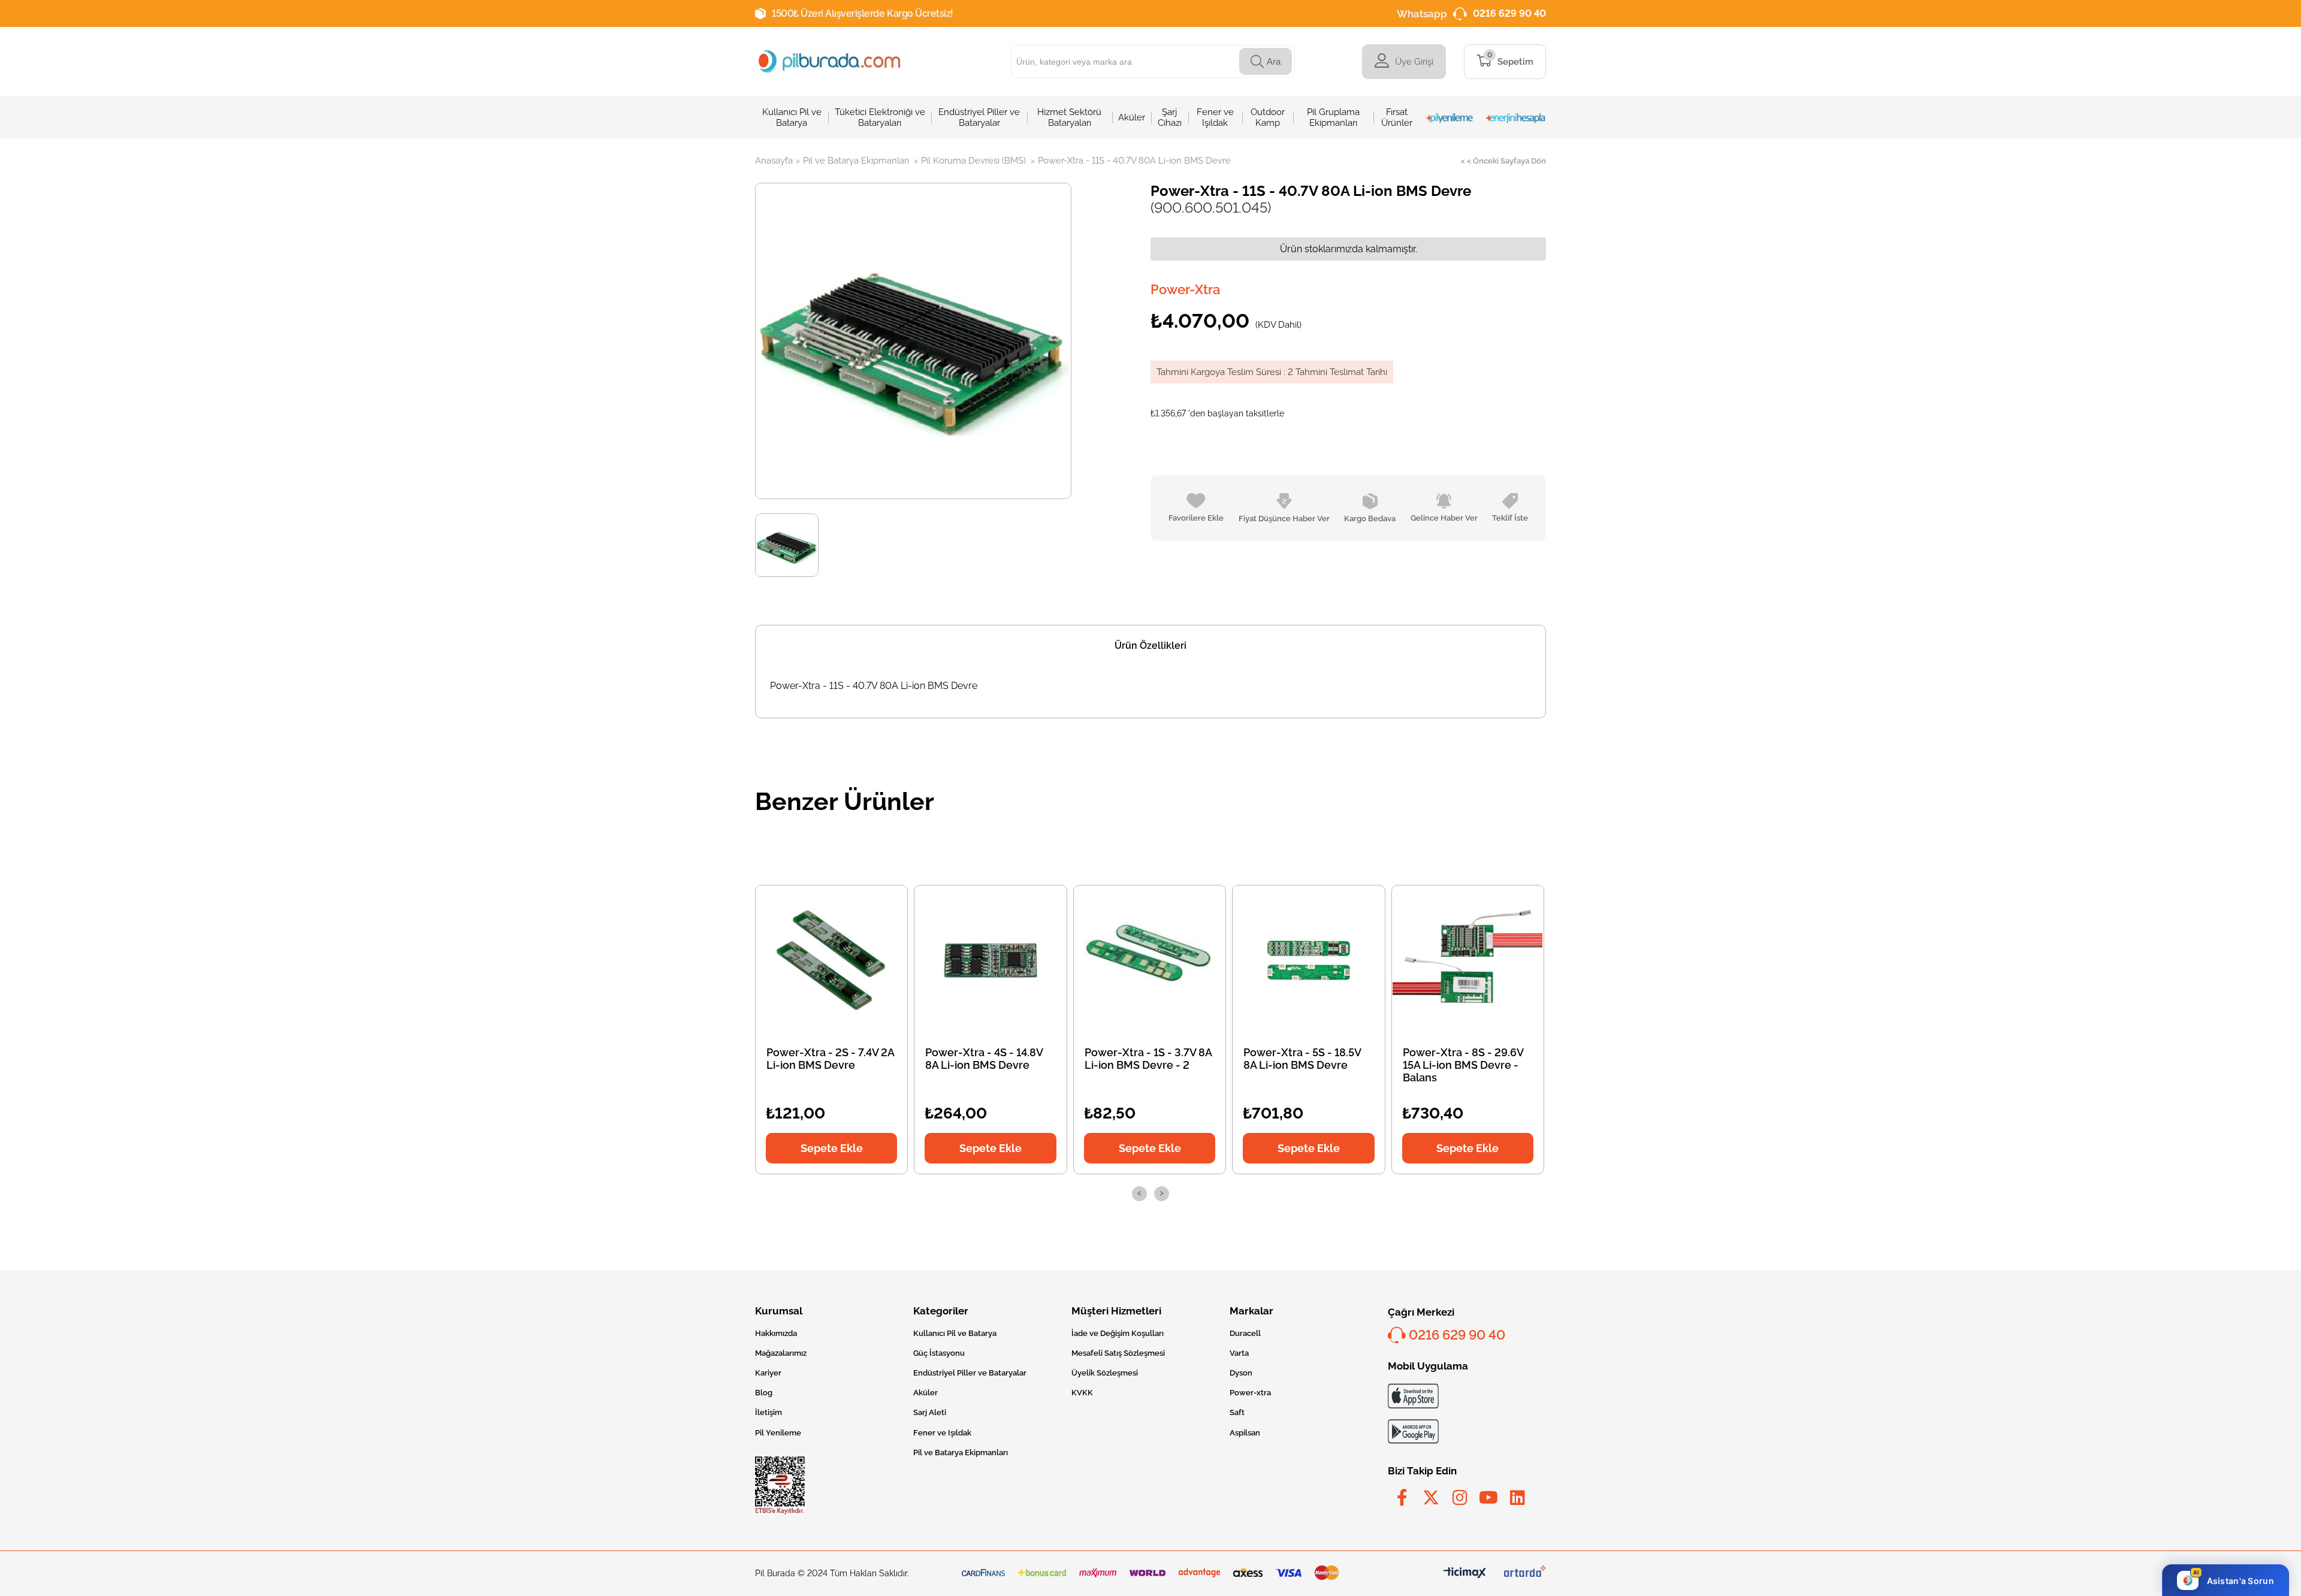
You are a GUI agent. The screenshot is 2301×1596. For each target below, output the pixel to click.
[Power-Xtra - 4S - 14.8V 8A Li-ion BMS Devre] (991, 960)
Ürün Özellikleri (1150, 646)
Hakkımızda (776, 1333)
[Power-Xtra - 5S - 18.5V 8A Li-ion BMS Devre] (1309, 960)
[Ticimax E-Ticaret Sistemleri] (1465, 1574)
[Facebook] (1402, 1498)
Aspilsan (1245, 1433)
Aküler (925, 1393)
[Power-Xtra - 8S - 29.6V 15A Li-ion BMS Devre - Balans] (1467, 960)
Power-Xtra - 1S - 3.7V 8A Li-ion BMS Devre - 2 (1148, 1059)
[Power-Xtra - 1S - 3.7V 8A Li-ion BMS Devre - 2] (1150, 960)
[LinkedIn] (1517, 1498)
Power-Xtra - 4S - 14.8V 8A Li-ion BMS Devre (984, 1059)
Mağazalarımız (781, 1353)
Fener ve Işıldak (942, 1433)
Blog (764, 1393)
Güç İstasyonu (939, 1353)
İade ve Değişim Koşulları (1118, 1333)
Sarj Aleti (930, 1412)
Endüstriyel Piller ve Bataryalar (970, 1373)
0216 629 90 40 (1509, 13)
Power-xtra (1250, 1393)
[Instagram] (1460, 1498)
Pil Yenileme (778, 1433)
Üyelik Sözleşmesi (1105, 1373)
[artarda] (1525, 1574)
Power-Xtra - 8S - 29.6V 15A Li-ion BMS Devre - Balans (1463, 1065)
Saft (1237, 1412)
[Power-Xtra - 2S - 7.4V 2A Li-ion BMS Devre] (832, 960)
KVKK (1082, 1393)
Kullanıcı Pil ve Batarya (955, 1333)
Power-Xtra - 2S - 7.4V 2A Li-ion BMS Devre (830, 1059)
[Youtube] (1488, 1498)
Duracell (1245, 1333)
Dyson (1241, 1373)
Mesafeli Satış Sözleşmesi (1118, 1353)
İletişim (768, 1412)
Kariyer (768, 1373)
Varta (1239, 1353)
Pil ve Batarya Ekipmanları (961, 1453)
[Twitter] (1431, 1498)
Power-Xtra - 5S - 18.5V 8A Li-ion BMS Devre (1302, 1059)
